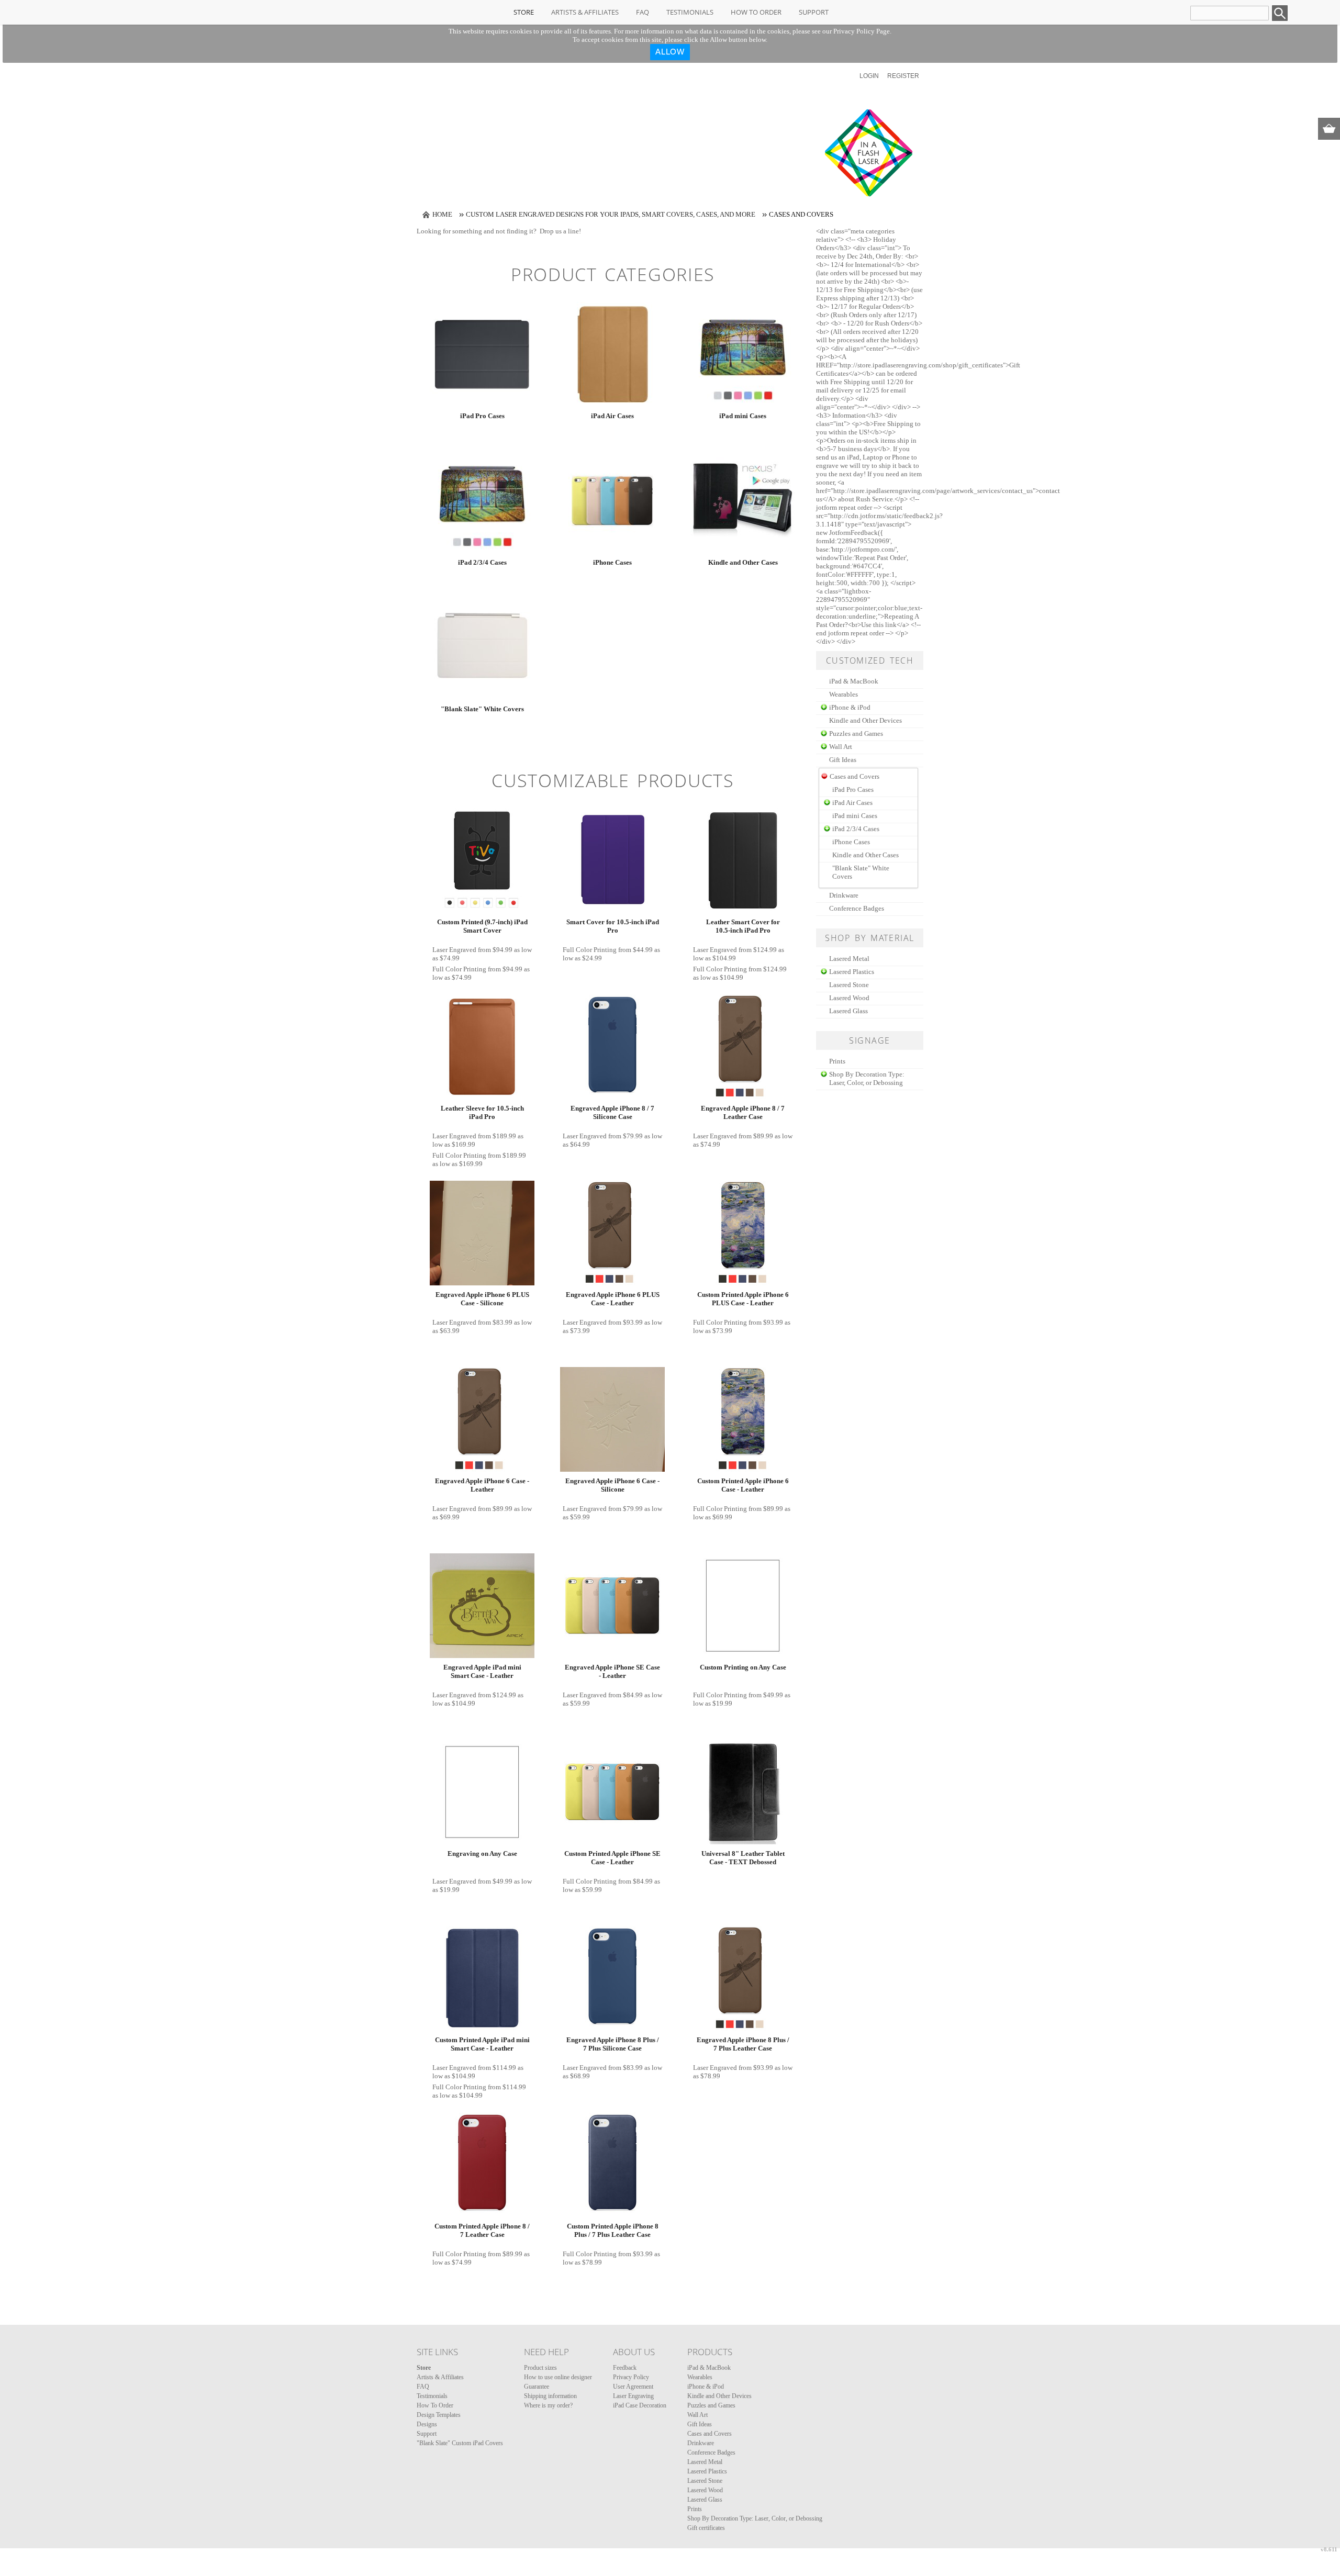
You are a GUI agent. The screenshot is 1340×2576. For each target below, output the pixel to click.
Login (869, 76)
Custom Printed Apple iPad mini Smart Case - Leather (482, 2044)
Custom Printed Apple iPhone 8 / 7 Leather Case (482, 2230)
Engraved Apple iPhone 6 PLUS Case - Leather (613, 1299)
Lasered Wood (849, 998)
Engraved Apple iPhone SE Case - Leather (612, 1671)
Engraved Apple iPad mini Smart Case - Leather (482, 1671)
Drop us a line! (560, 231)
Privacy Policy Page (862, 31)
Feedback (625, 2368)
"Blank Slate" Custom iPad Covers (460, 2443)
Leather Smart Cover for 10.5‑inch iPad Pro (743, 926)
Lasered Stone (849, 985)
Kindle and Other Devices (866, 720)
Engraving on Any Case (482, 1853)
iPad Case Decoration (640, 2405)
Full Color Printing (459, 969)
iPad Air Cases (612, 416)
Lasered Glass (848, 1011)
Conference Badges (857, 908)
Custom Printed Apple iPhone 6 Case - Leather (743, 1485)
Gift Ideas (843, 760)
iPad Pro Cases (482, 416)
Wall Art (841, 747)
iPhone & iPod (850, 707)
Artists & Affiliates (585, 12)
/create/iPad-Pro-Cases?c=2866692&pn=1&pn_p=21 (482, 354)
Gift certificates (706, 2528)
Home (442, 214)
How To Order (756, 12)
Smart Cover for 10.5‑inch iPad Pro (613, 926)
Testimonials (690, 12)
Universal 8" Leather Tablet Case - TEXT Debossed (743, 1858)
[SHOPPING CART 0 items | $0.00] (1329, 129)
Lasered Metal (849, 959)
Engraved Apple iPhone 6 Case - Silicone (612, 1485)
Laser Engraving (633, 2396)
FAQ (643, 12)
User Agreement (633, 2387)
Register (903, 76)
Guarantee (537, 2387)
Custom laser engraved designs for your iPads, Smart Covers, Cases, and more (611, 214)
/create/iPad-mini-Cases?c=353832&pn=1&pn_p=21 (743, 354)
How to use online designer (558, 2377)
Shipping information (550, 2396)
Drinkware (844, 895)
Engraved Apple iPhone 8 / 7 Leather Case (743, 1112)
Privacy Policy (631, 2377)
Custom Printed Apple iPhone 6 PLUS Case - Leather (743, 1299)
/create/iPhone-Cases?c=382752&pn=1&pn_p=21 (612, 501)
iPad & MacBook (854, 681)
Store (524, 12)
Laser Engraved (454, 950)
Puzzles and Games (856, 733)
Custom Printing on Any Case (743, 1667)
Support (814, 12)
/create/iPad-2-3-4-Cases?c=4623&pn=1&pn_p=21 (482, 501)
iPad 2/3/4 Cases (482, 562)
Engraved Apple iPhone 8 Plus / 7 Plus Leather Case (743, 2044)
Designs (427, 2424)
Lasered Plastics (852, 972)
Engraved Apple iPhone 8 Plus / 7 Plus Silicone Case (613, 2044)
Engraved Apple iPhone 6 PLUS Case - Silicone (482, 1299)
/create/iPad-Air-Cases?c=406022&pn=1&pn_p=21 (612, 354)
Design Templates (439, 2415)
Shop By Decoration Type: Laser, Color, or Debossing (867, 1078)
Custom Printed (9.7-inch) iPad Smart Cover (482, 926)
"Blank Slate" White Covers (482, 709)
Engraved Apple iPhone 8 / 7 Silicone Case (612, 1112)
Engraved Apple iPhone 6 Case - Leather (482, 1485)
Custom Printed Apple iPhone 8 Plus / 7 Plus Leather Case (613, 2230)
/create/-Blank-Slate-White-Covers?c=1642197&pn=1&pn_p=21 (482, 647)
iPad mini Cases (743, 416)
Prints (837, 1061)
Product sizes (540, 2368)
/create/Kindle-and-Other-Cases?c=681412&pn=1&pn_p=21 (743, 501)
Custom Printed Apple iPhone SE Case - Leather (612, 1858)
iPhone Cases (612, 562)
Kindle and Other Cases (743, 562)
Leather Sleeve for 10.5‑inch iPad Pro (482, 1112)
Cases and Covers (710, 2434)
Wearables (844, 694)
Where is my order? (548, 2405)
